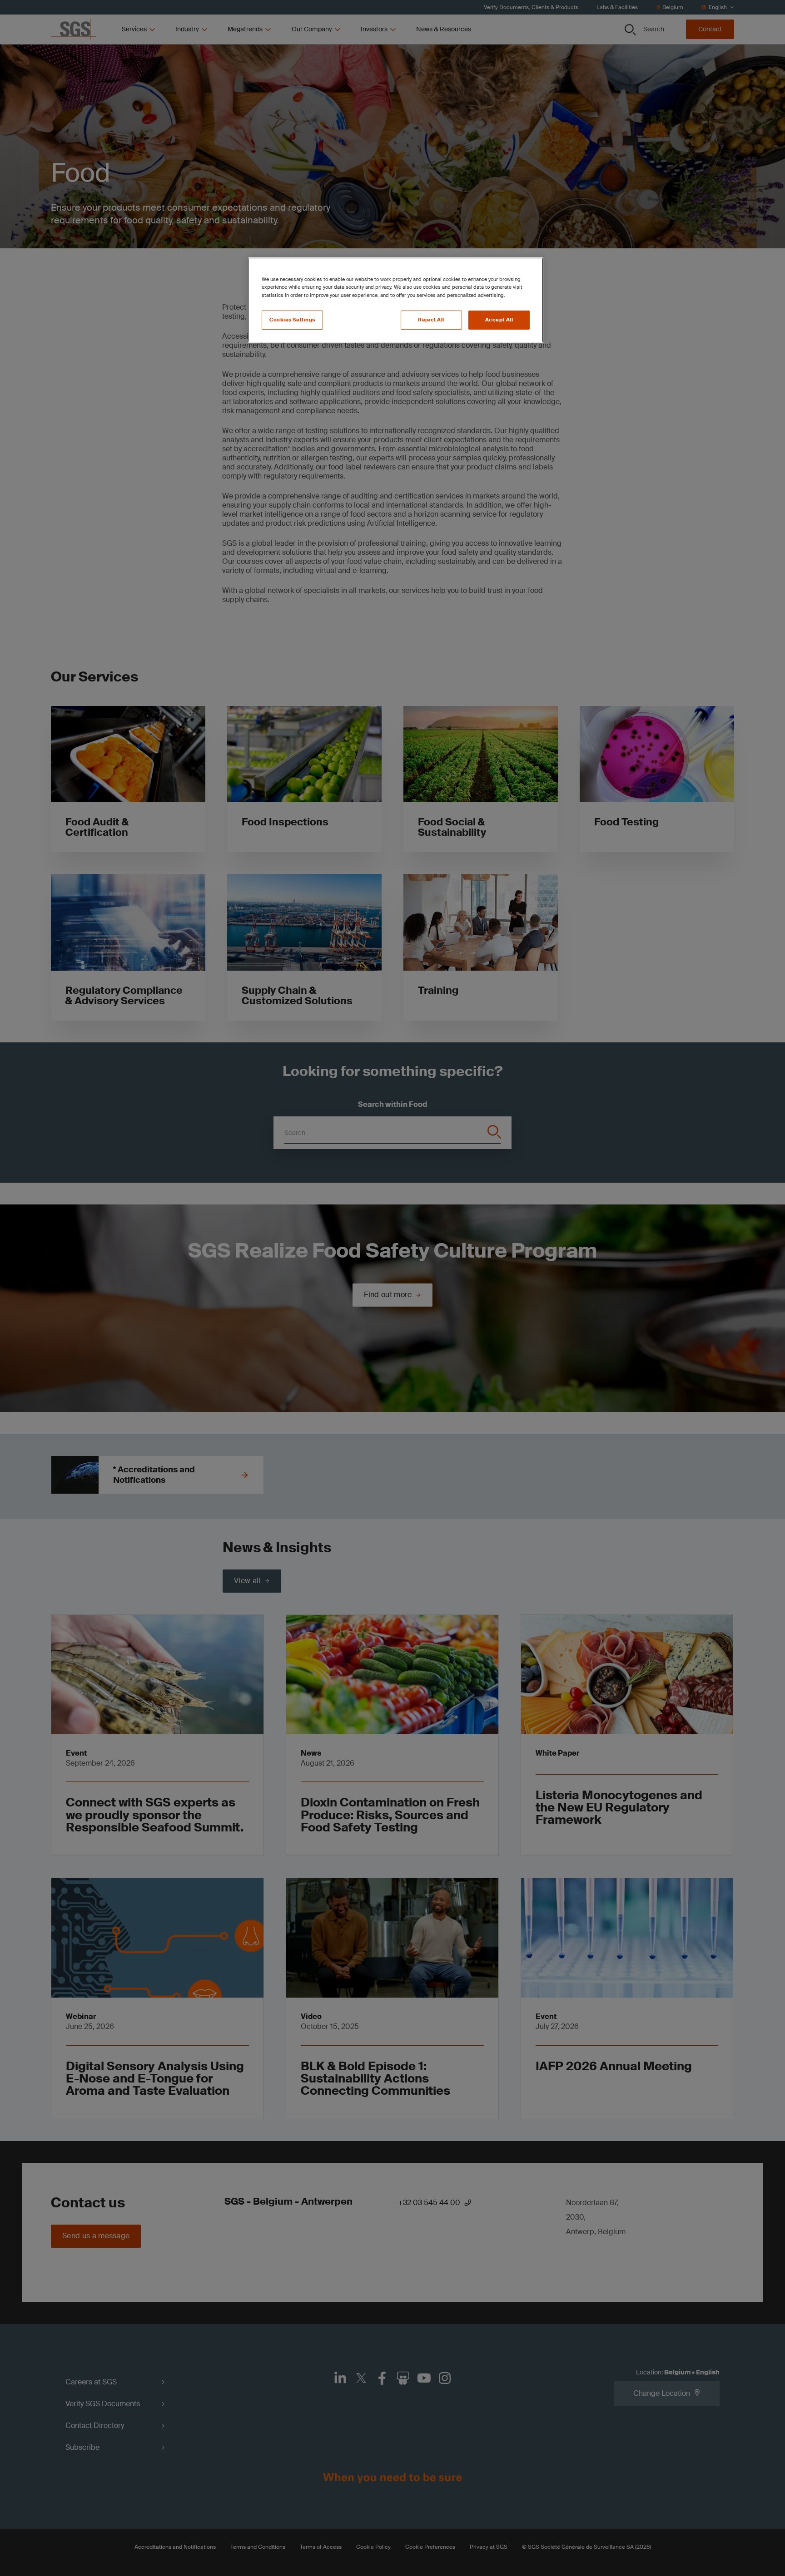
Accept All (499, 320)
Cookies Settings (292, 320)
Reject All (431, 320)
